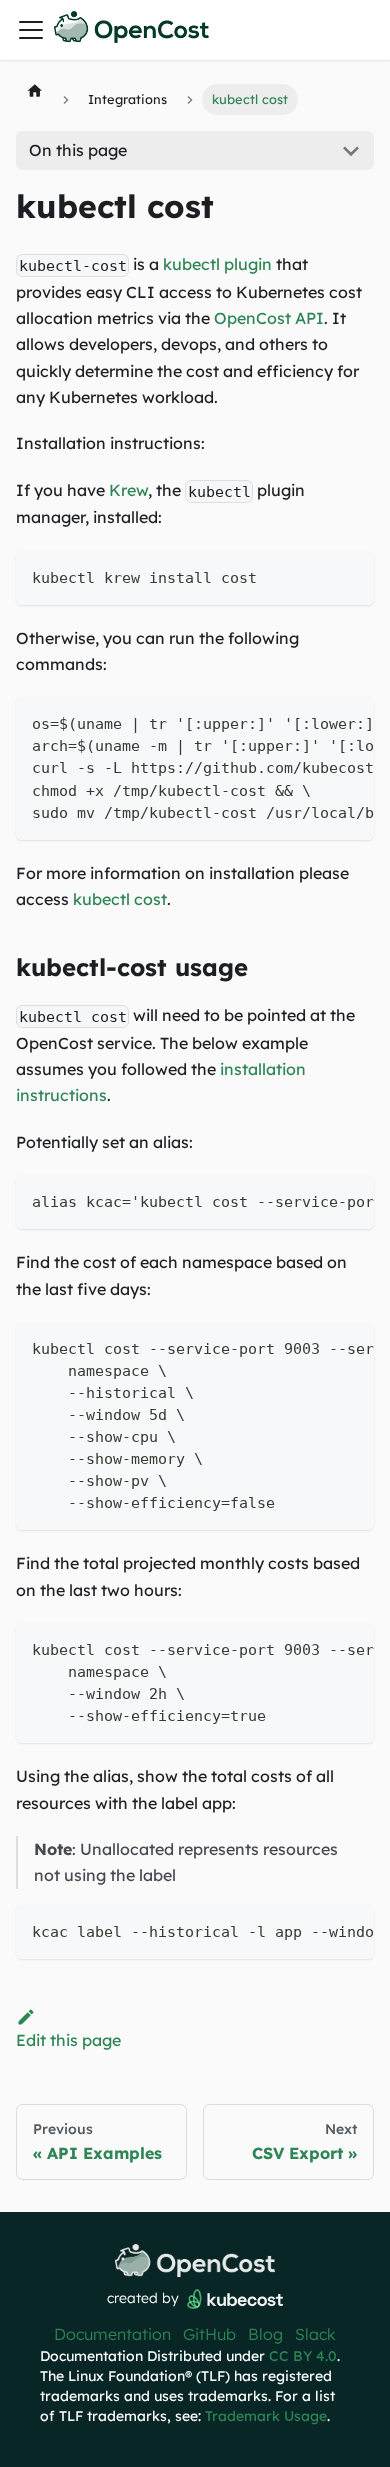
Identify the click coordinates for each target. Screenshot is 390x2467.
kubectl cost (120, 899)
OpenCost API (269, 318)
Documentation (112, 2334)
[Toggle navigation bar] (31, 30)
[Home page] (35, 90)
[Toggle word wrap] (313, 722)
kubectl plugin (217, 264)
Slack (315, 2334)
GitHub (209, 2334)
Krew (128, 490)
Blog (265, 2334)
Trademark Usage (266, 2416)
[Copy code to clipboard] (349, 575)
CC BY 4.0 (303, 2356)
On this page (78, 150)
